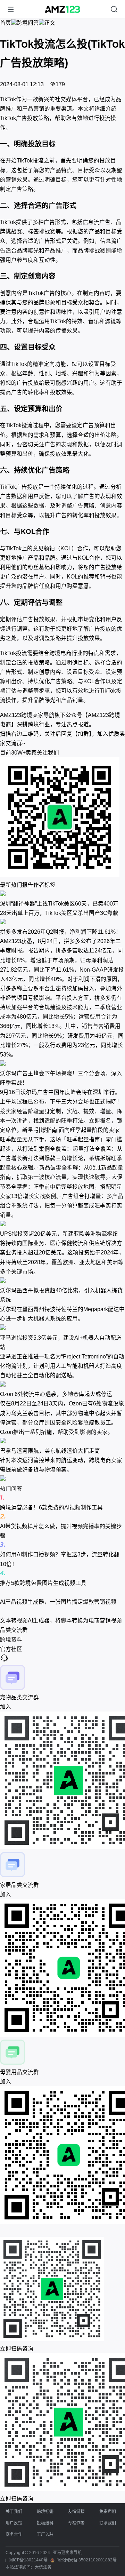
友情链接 (76, 2512)
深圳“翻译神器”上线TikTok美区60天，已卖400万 (59, 904)
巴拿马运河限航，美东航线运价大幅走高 (50, 1451)
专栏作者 (76, 2523)
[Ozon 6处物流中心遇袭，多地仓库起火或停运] (62, 1385)
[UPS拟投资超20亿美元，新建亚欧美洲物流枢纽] (62, 1224)
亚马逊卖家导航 (67, 2553)
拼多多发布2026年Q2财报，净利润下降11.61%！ (61, 932)
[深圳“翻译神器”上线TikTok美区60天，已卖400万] (62, 894)
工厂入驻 (45, 2535)
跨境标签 (45, 2512)
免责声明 (108, 2512)
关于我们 (14, 2512)
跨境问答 (28, 23)
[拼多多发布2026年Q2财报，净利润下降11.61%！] (62, 922)
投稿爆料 (45, 2523)
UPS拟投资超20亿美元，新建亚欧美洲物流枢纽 (59, 1234)
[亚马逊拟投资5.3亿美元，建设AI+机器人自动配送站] (62, 1328)
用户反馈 (14, 2523)
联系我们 (108, 2523)
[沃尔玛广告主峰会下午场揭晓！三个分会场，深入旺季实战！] (62, 1064)
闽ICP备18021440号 (28, 2560)
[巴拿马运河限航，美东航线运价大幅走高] (62, 1441)
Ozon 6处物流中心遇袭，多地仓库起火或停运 (56, 1394)
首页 (6, 23)
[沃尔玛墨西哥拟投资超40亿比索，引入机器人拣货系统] (62, 1281)
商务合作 (14, 2535)
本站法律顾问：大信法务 (28, 2567)
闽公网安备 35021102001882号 (87, 2560)
